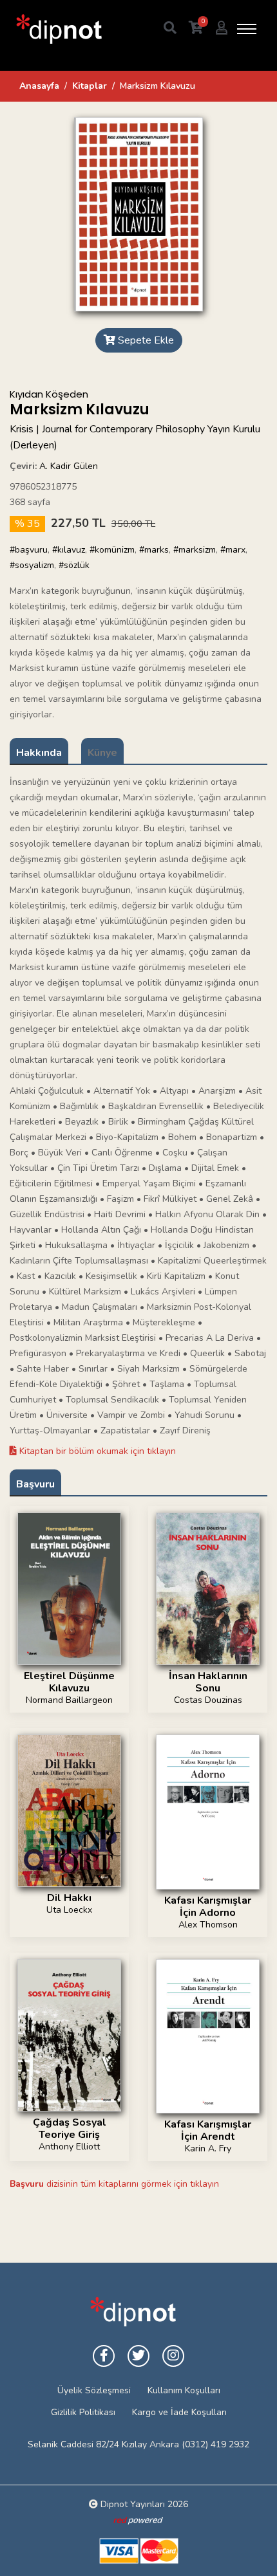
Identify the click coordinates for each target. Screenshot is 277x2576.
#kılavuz (69, 550)
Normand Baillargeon (69, 1700)
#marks (154, 550)
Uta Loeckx (69, 1910)
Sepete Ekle (145, 340)
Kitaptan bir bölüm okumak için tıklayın (96, 1451)
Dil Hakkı (69, 1898)
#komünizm (112, 550)
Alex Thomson (208, 1925)
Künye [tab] (102, 753)
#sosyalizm (32, 565)
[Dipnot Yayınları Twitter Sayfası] (138, 2356)
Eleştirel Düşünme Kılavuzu (69, 1682)
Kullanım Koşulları (184, 2390)
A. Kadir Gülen (69, 466)
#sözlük (74, 565)
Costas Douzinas (208, 1700)
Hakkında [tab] (39, 753)
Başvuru (35, 1484)
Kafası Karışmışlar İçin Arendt (208, 2130)
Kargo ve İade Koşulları (179, 2412)
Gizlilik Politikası (83, 2412)
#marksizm (195, 550)
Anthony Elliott (69, 2147)
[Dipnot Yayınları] (58, 29)
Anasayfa (39, 86)
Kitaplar (90, 86)
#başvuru (29, 550)
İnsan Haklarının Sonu (208, 1682)
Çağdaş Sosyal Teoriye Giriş (70, 2129)
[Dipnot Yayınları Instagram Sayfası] (173, 2356)
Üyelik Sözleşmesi (94, 2390)
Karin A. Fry (208, 2148)
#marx (233, 550)
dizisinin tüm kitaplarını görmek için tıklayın (114, 2184)
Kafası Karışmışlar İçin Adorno (208, 1907)
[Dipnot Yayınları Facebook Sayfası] (104, 2356)
